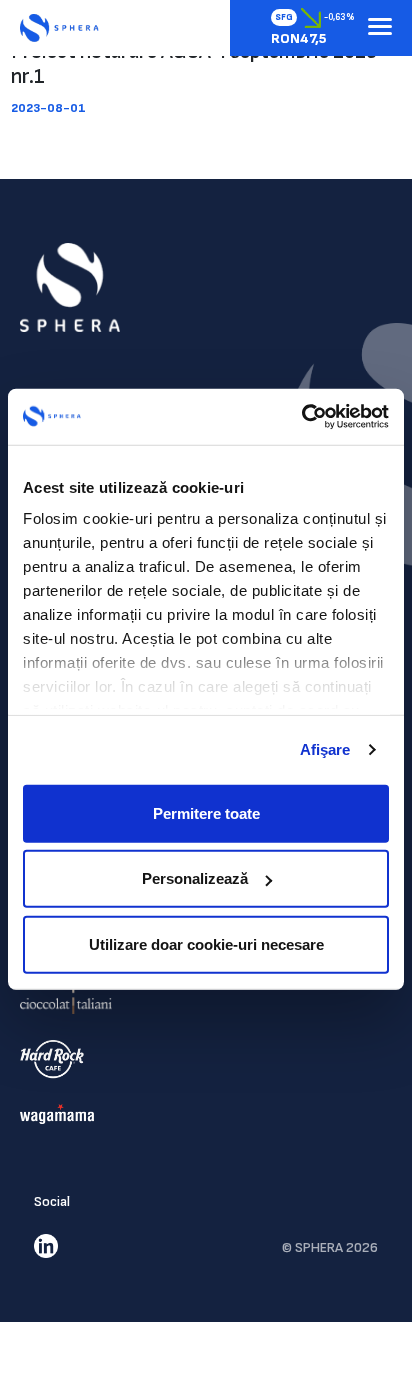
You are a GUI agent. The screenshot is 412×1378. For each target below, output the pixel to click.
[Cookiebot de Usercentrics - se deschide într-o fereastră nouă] (301, 417)
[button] (380, 28)
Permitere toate (206, 812)
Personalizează (195, 878)
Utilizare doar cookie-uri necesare (206, 943)
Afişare (325, 749)
